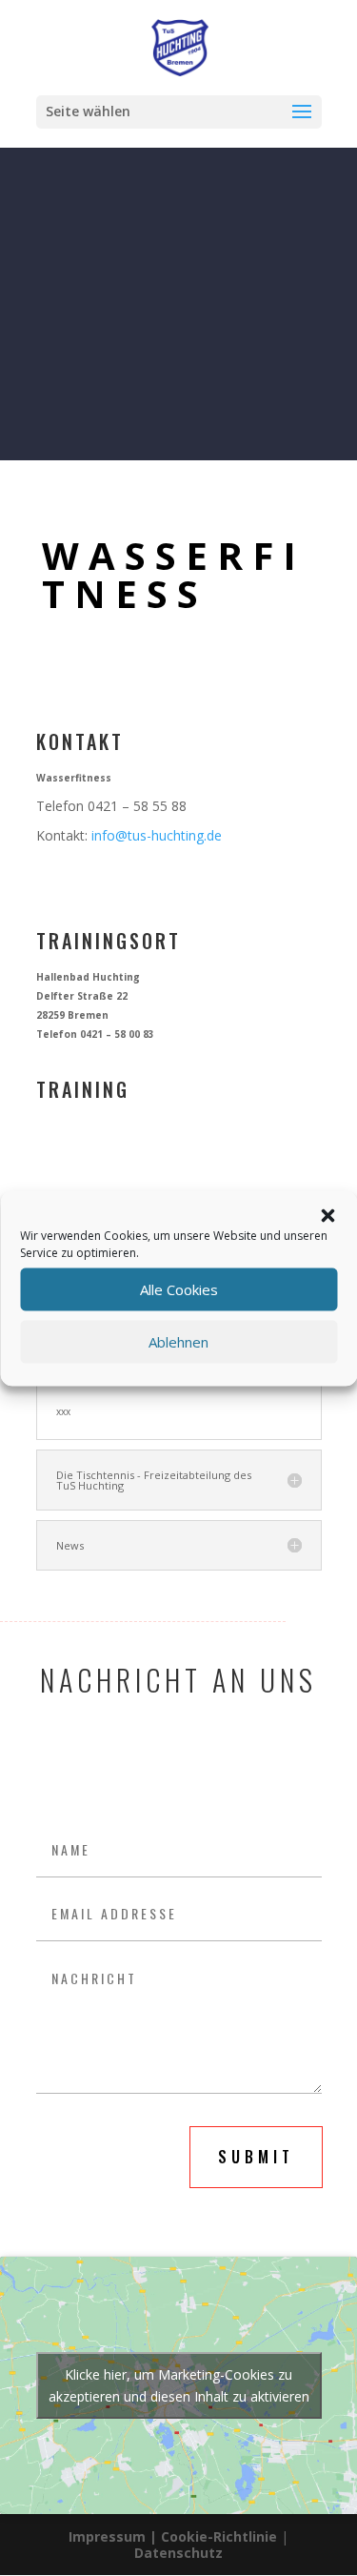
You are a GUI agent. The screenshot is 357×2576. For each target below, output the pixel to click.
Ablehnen (178, 1342)
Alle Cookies (179, 1289)
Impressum (107, 2536)
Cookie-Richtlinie (221, 2536)
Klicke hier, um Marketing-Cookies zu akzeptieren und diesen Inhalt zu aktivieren (179, 2385)
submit (256, 2157)
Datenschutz (178, 2553)
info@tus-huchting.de (157, 835)
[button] (327, 1215)
